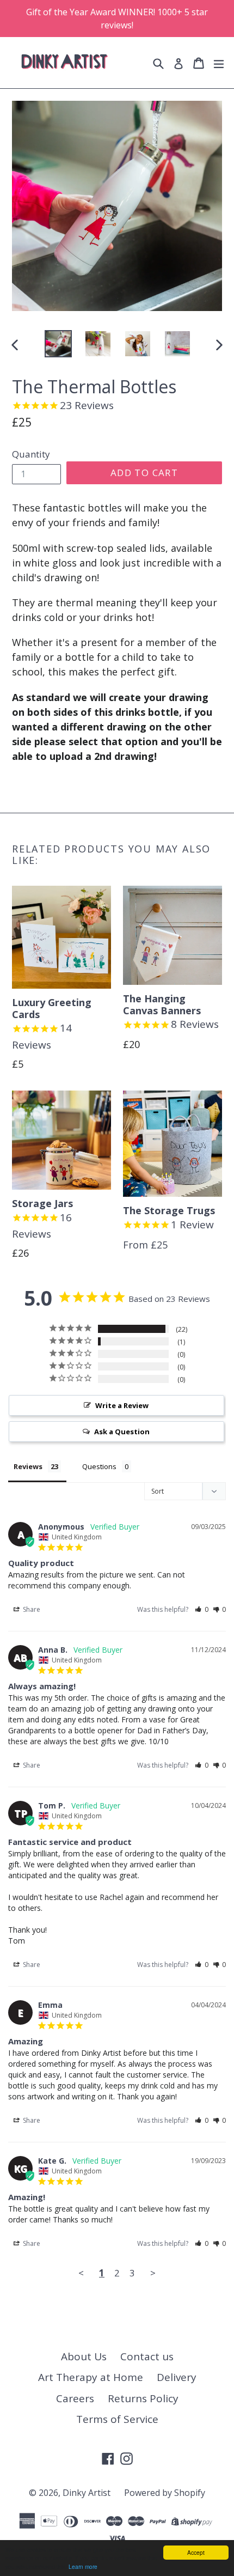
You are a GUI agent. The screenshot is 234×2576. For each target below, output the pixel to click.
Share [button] (31, 1609)
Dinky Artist (87, 2493)
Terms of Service (117, 2419)
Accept (196, 2552)
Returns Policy (143, 2398)
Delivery (177, 2377)
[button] (202, 1609)
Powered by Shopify (165, 2493)
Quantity (31, 454)
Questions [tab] (99, 1466)
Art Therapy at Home (91, 2377)
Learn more (83, 2566)
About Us (84, 2356)
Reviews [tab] (28, 1466)
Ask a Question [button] (122, 1432)
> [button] (153, 2273)
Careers (75, 2398)
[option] (58, 344)
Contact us (147, 2356)
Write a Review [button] (122, 1405)
